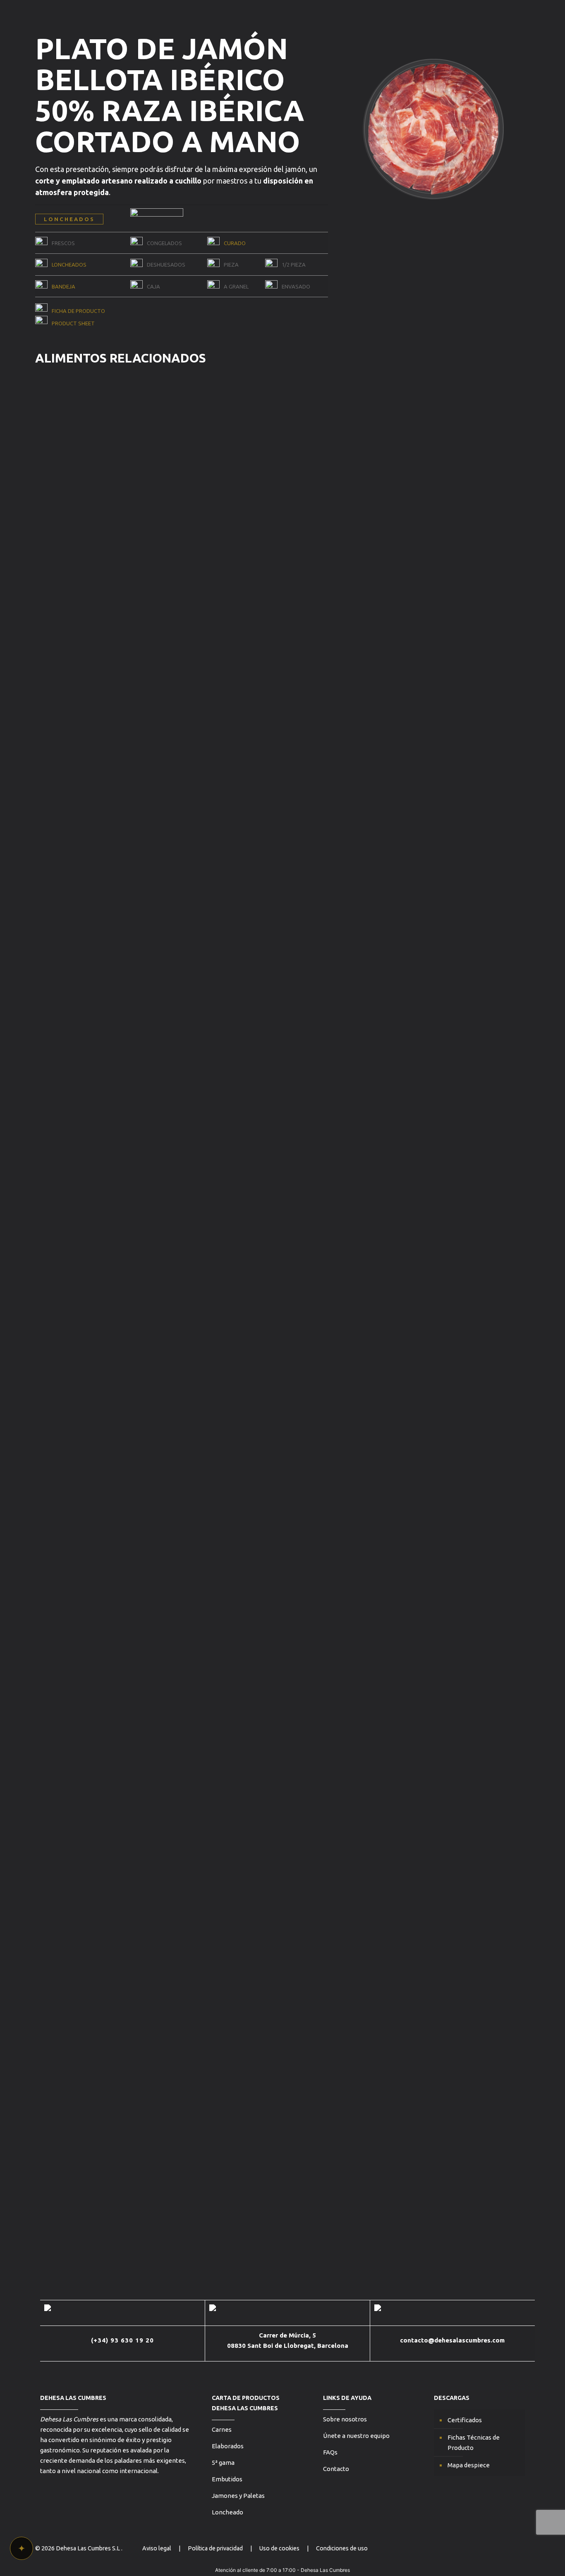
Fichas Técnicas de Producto (474, 2442)
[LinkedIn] (517, 2548)
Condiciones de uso (342, 2548)
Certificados (465, 2420)
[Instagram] (495, 2548)
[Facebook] (506, 2548)
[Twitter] (484, 2548)
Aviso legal (157, 2548)
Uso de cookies (279, 2548)
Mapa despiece (469, 2465)
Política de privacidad (215, 2548)
